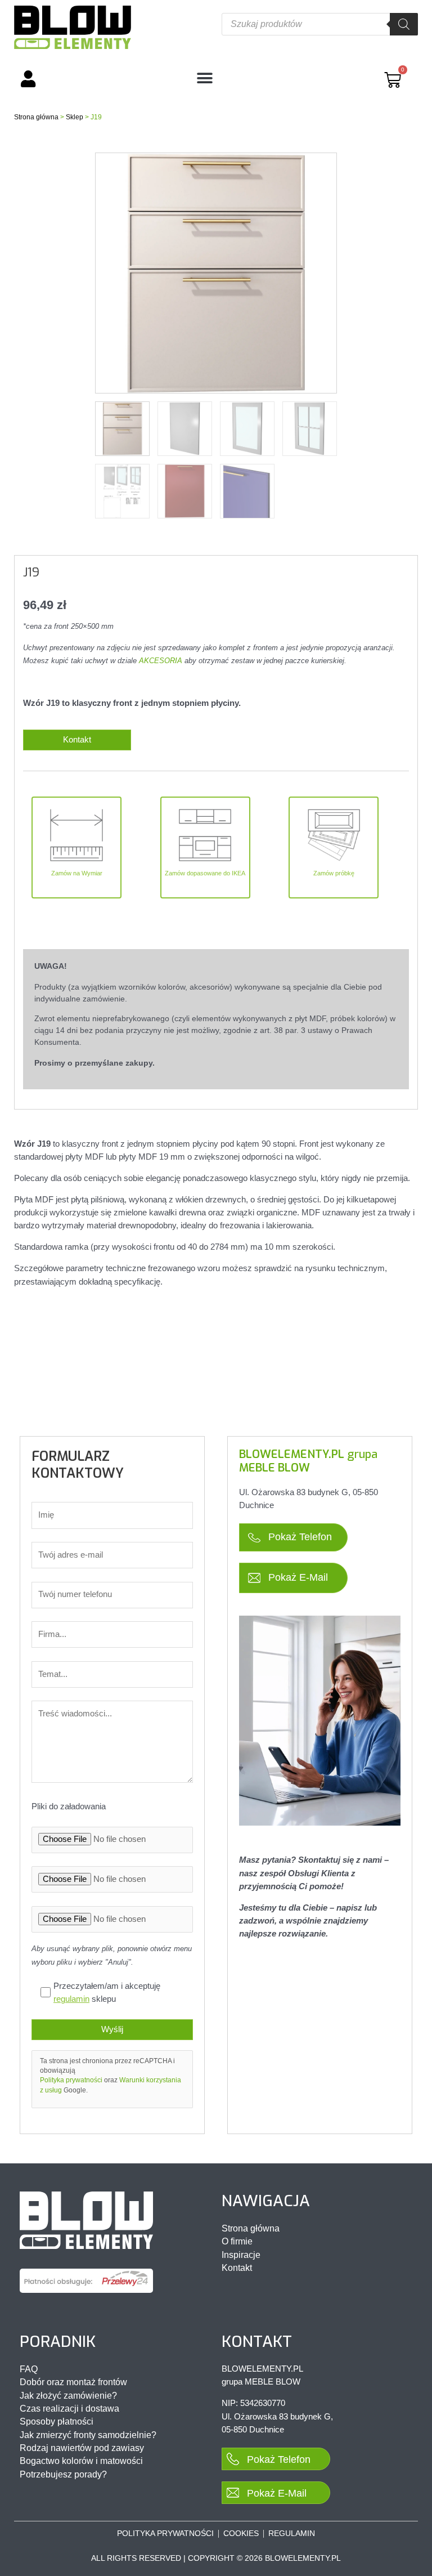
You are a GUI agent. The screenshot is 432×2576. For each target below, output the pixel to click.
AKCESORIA (161, 661)
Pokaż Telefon (299, 1537)
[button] (205, 79)
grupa (308, 1461)
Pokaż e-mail (297, 1577)
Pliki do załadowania (69, 1806)
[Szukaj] (404, 24)
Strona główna (36, 117)
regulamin (71, 1999)
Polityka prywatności (71, 2080)
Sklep (75, 117)
